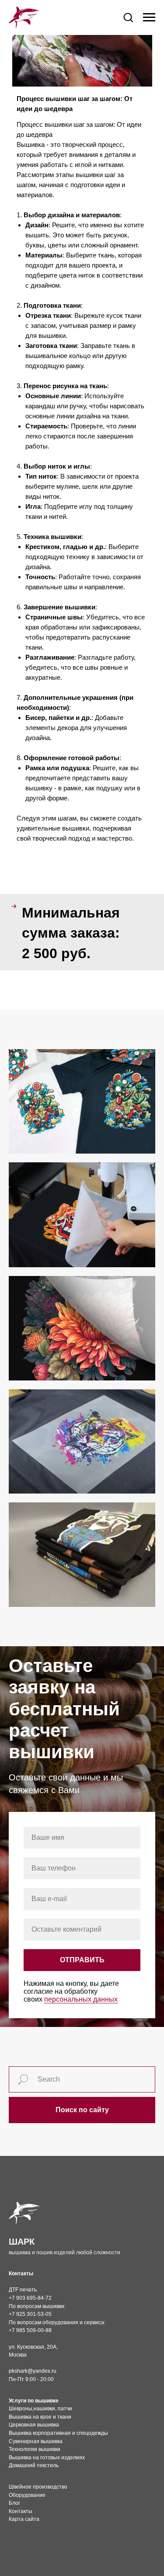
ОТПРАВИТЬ (82, 1960)
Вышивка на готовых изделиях (47, 2458)
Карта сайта (24, 2519)
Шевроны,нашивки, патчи (40, 2409)
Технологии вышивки (35, 2449)
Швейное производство (38, 2487)
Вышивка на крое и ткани (40, 2417)
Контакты (21, 2511)
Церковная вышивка (34, 2425)
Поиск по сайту (82, 2110)
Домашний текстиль (34, 2465)
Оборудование (27, 2495)
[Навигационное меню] (149, 17)
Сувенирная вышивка (36, 2441)
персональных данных (81, 1999)
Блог (14, 2503)
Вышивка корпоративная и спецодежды (58, 2433)
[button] (128, 17)
